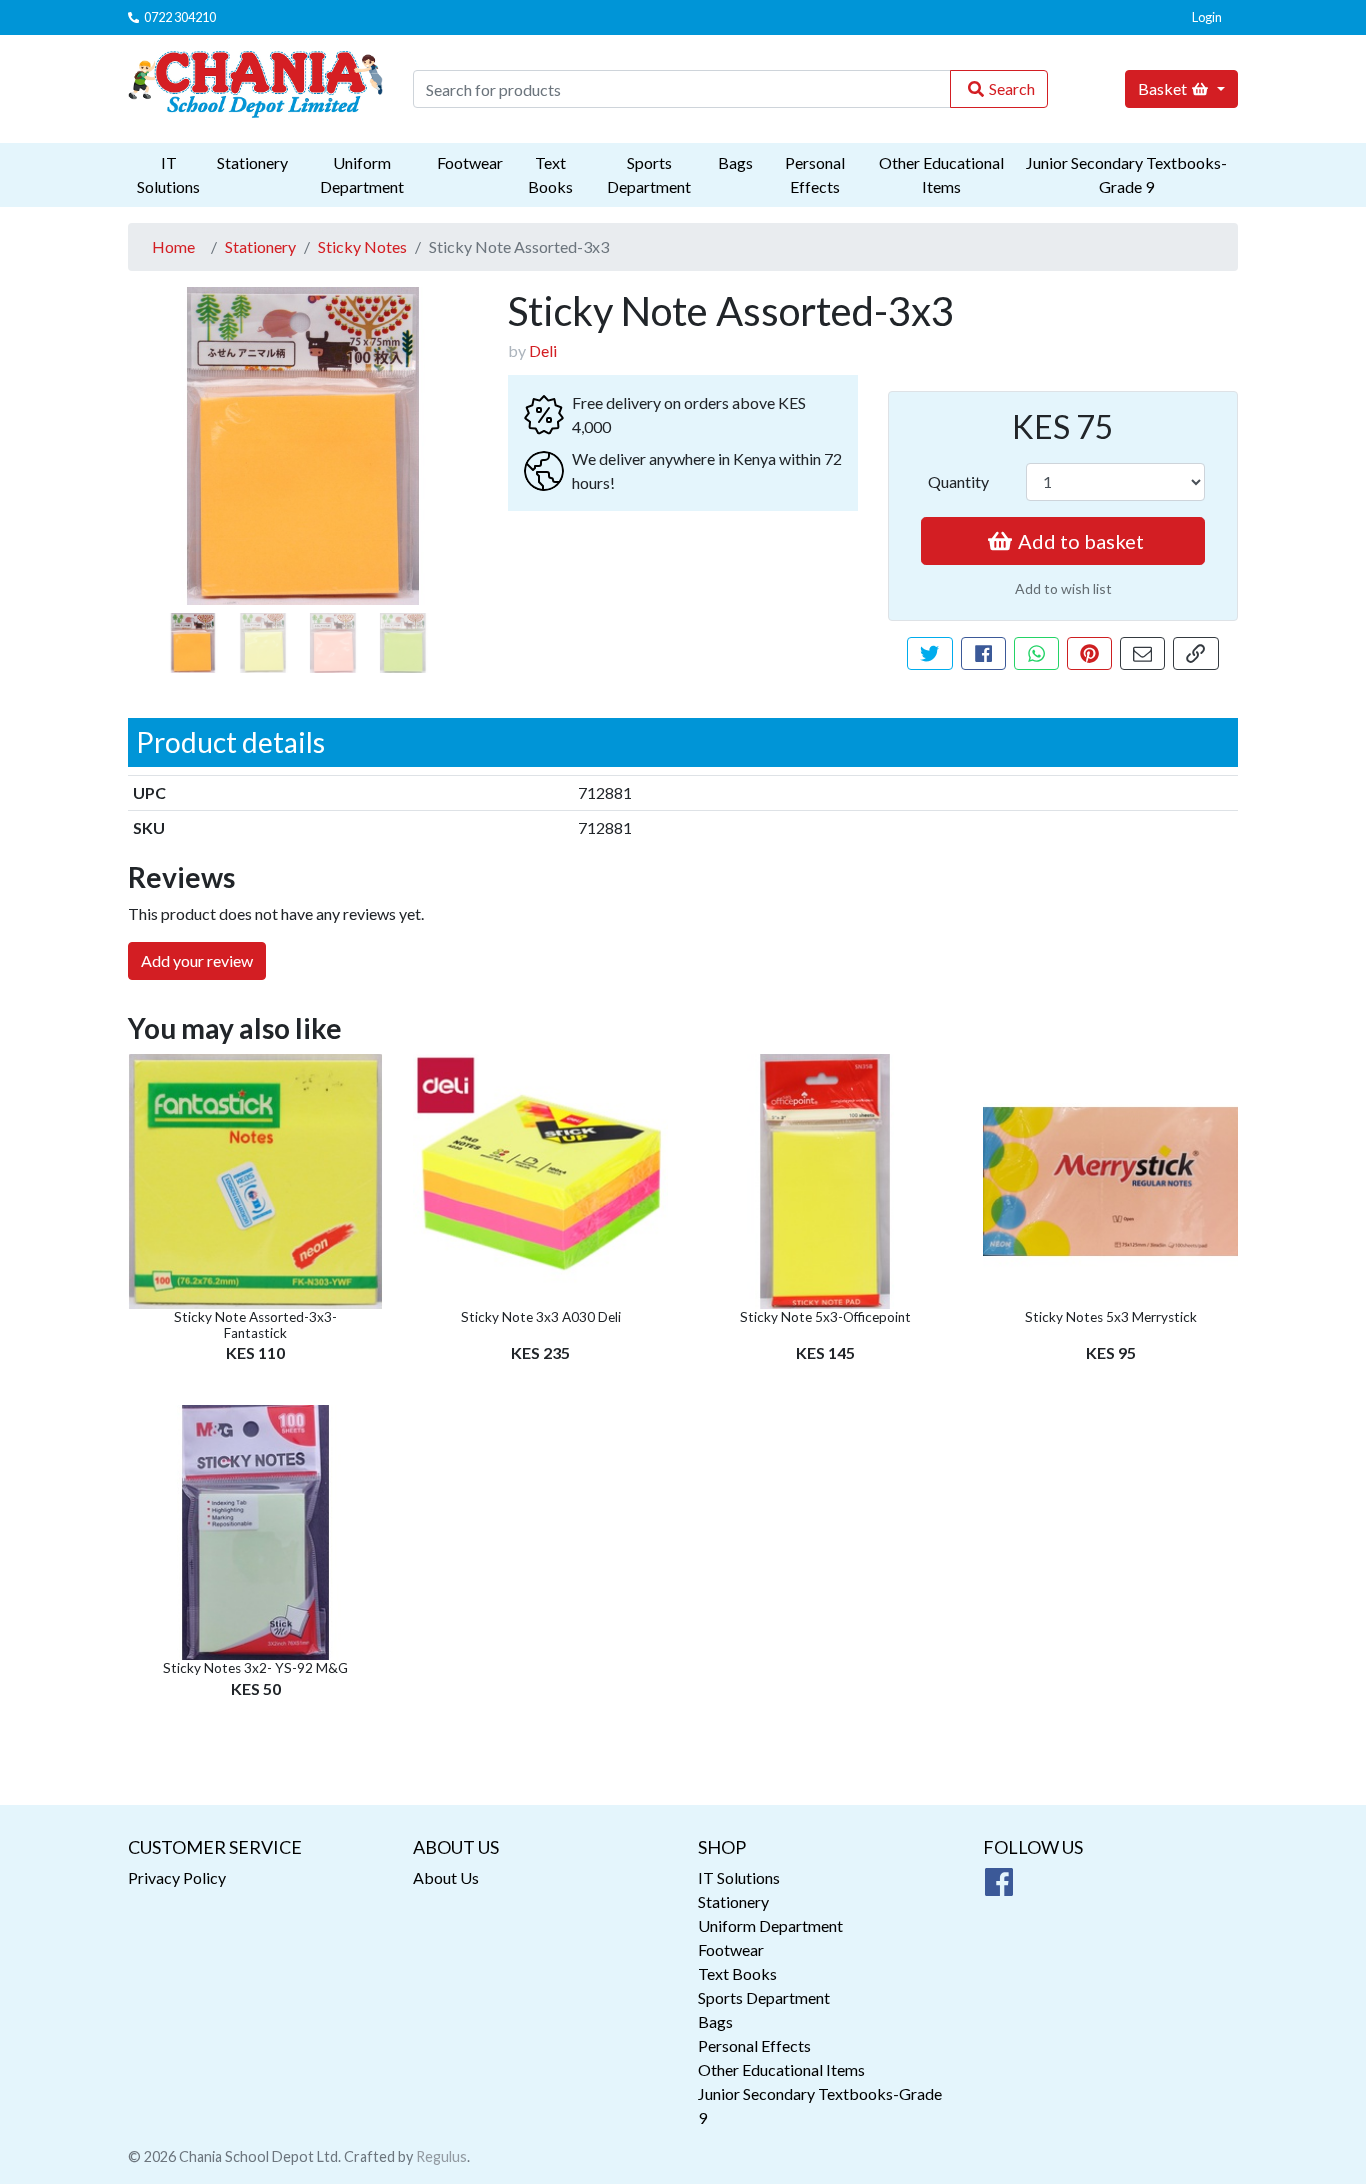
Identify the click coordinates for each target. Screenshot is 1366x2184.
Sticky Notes (362, 246)
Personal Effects (815, 174)
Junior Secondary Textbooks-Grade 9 (1126, 174)
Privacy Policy (177, 1877)
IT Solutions (168, 174)
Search (1012, 88)
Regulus (441, 2156)
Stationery (252, 162)
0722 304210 (180, 17)
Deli (543, 350)
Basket (1162, 88)
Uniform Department (362, 174)
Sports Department (649, 174)
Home (173, 246)
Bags (735, 162)
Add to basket (1081, 541)
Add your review (197, 960)
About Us (446, 1877)
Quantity (958, 481)
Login (1207, 17)
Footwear (470, 162)
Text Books (550, 174)
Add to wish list (1063, 588)
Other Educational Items (941, 174)
